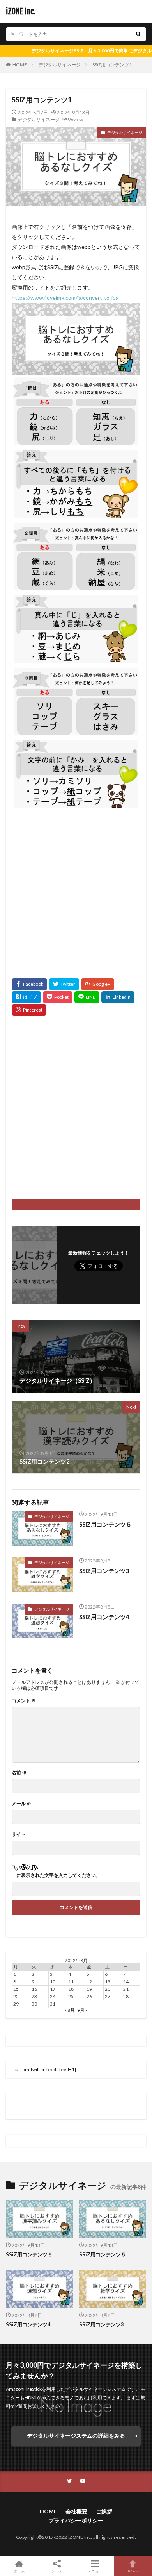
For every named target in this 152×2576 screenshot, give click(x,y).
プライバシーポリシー (76, 2520)
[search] (138, 34)
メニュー (95, 2571)
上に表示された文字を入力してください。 (56, 1875)
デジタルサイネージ (60, 65)
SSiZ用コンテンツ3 (104, 1571)
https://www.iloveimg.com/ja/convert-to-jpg (65, 298)
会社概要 (76, 2511)
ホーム (19, 2571)
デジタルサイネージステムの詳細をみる (76, 2436)
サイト (19, 1834)
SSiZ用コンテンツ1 (112, 65)
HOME (20, 65)
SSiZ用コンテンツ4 (104, 1617)
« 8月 (70, 2010)
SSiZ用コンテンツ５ (105, 1524)
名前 (19, 1773)
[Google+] (98, 984)
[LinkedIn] (118, 997)
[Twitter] (64, 984)
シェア (57, 2571)
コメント (24, 1701)
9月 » (82, 2010)
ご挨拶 (104, 2511)
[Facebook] (29, 984)
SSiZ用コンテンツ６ (29, 2254)
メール (21, 1804)
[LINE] (87, 997)
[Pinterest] (29, 1010)
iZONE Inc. (21, 12)
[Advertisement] (76, 887)
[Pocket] (58, 997)
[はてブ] (26, 997)
